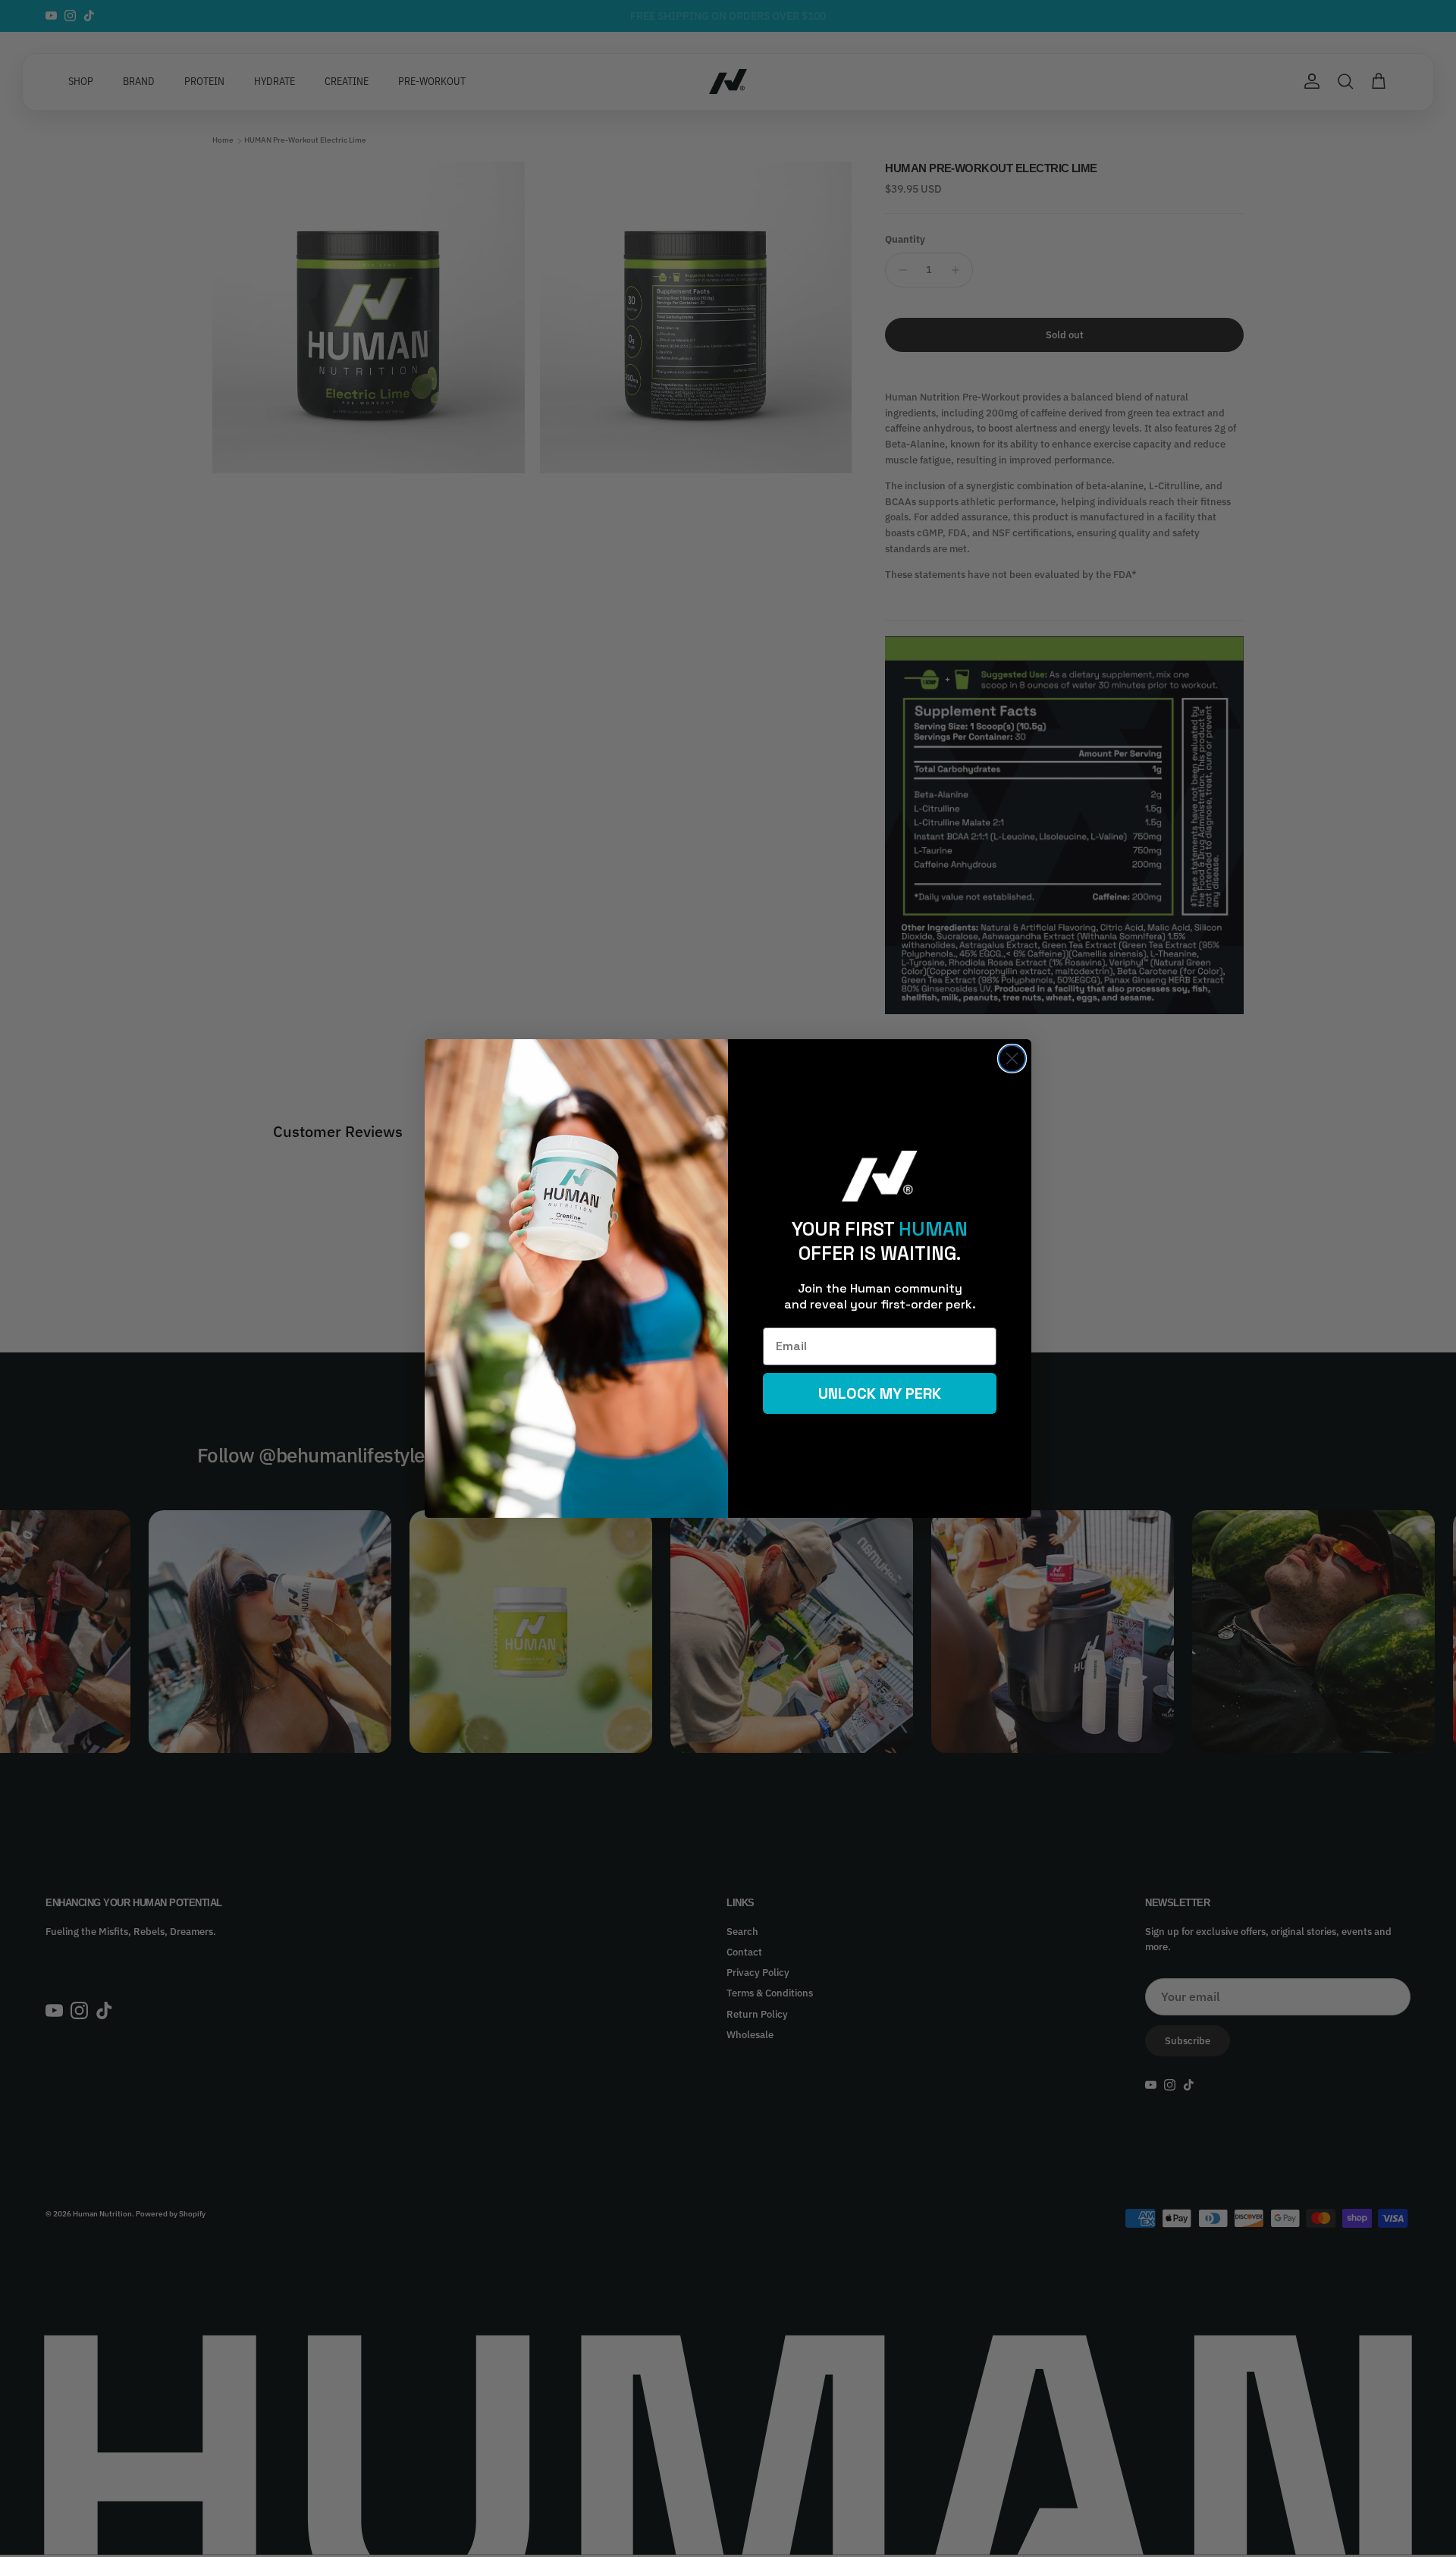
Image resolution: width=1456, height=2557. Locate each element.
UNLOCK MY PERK (880, 1393)
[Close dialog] (1012, 1059)
